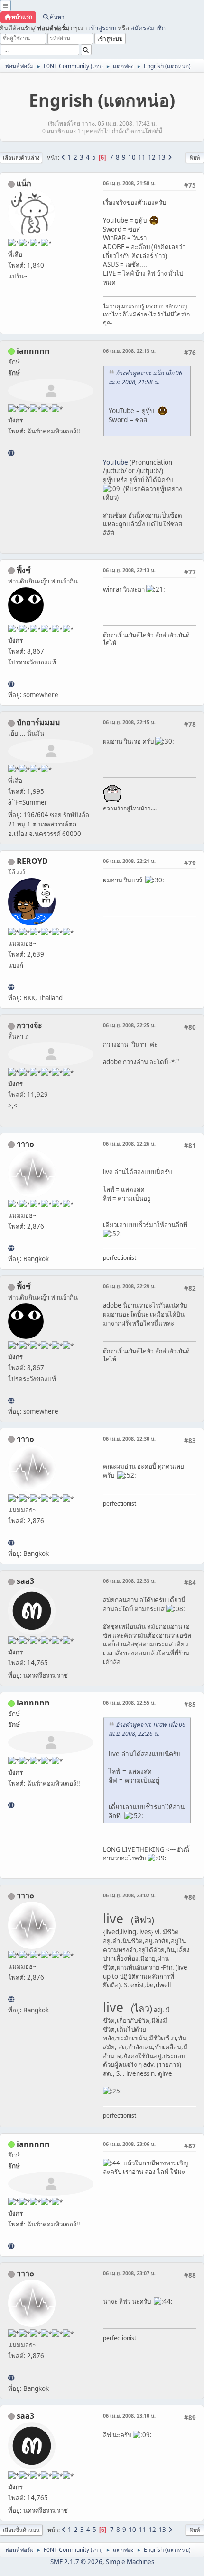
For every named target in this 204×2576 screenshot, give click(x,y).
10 (132, 157)
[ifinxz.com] (11, 684)
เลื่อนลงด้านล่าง (21, 157)
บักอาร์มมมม (38, 722)
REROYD (32, 861)
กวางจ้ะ (29, 1025)
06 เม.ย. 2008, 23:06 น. (129, 2144)
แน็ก (24, 183)
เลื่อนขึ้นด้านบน (21, 2530)
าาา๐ (25, 1144)
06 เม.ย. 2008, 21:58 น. (129, 183)
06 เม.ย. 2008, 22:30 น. (129, 1439)
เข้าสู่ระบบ (102, 28)
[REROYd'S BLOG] (11, 987)
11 (142, 157)
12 (152, 157)
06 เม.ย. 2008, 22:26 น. (129, 1144)
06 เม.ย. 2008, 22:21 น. (129, 861)
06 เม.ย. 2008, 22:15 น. (129, 722)
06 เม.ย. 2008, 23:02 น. (129, 1895)
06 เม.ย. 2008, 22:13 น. (129, 351)
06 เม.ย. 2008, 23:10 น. (129, 2416)
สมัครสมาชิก (148, 28)
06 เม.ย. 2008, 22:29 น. (129, 1286)
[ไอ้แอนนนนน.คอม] (11, 453)
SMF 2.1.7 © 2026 (76, 2562)
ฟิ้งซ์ (24, 570)
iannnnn (33, 351)
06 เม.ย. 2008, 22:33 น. (129, 1581)
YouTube (116, 462)
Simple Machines (130, 2562)
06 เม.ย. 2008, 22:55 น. (129, 1702)
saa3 (25, 1581)
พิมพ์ (195, 157)
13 (162, 157)
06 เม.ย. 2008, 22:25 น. (129, 1025)
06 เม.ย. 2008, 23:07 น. (129, 2273)
